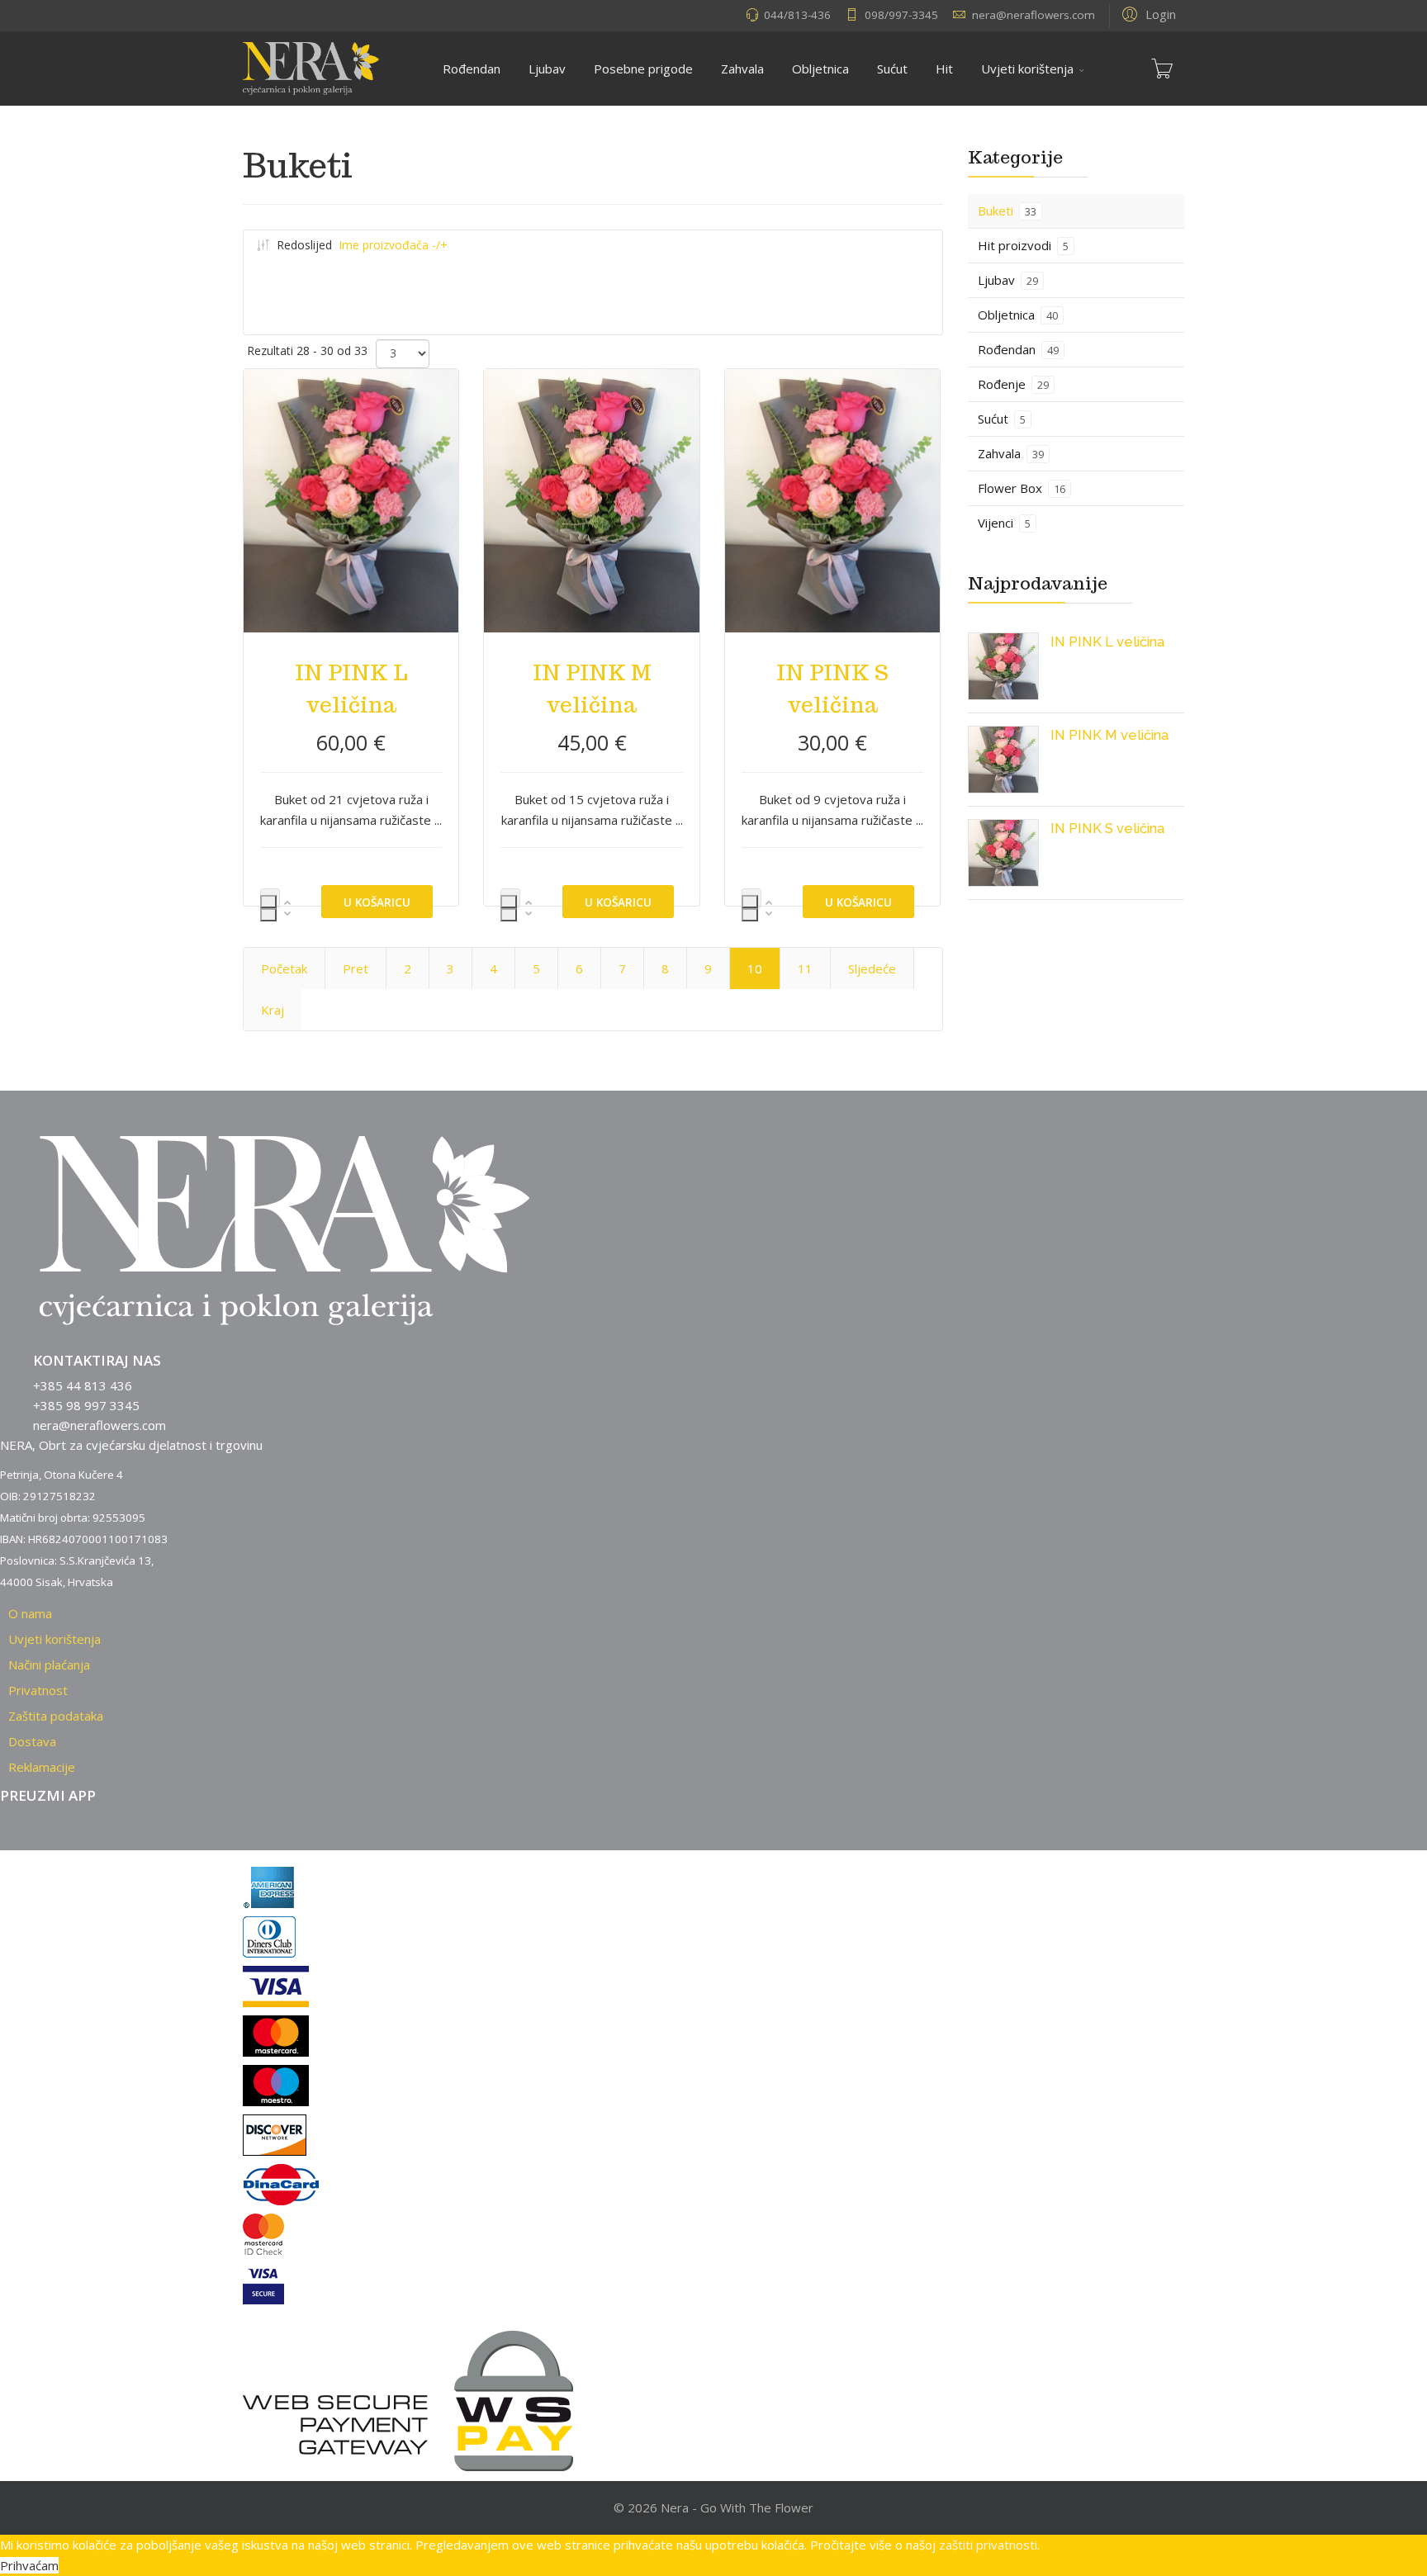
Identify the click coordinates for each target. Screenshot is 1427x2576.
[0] (1162, 69)
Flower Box (1022, 488)
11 (805, 968)
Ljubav (547, 69)
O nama (30, 1613)
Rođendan (472, 69)
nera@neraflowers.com (1034, 15)
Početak (284, 968)
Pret (356, 968)
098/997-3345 (901, 15)
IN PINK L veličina (1107, 642)
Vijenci (1004, 523)
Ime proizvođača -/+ (393, 245)
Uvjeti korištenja (1027, 69)
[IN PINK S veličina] (1004, 853)
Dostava (32, 1741)
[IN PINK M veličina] (1004, 760)
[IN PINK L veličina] (1004, 666)
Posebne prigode (643, 69)
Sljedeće (872, 968)
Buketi (1007, 211)
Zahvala (742, 69)
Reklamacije (42, 1767)
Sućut (892, 69)
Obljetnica (820, 69)
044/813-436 (797, 15)
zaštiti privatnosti (988, 2545)
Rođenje (1013, 384)
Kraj (273, 1010)
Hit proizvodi (1023, 245)
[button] (1147, 13)
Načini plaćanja (49, 1664)
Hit (944, 69)
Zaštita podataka (56, 1716)
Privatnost (38, 1690)
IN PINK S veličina (1107, 828)
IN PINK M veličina (1109, 735)
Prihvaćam (29, 2565)
